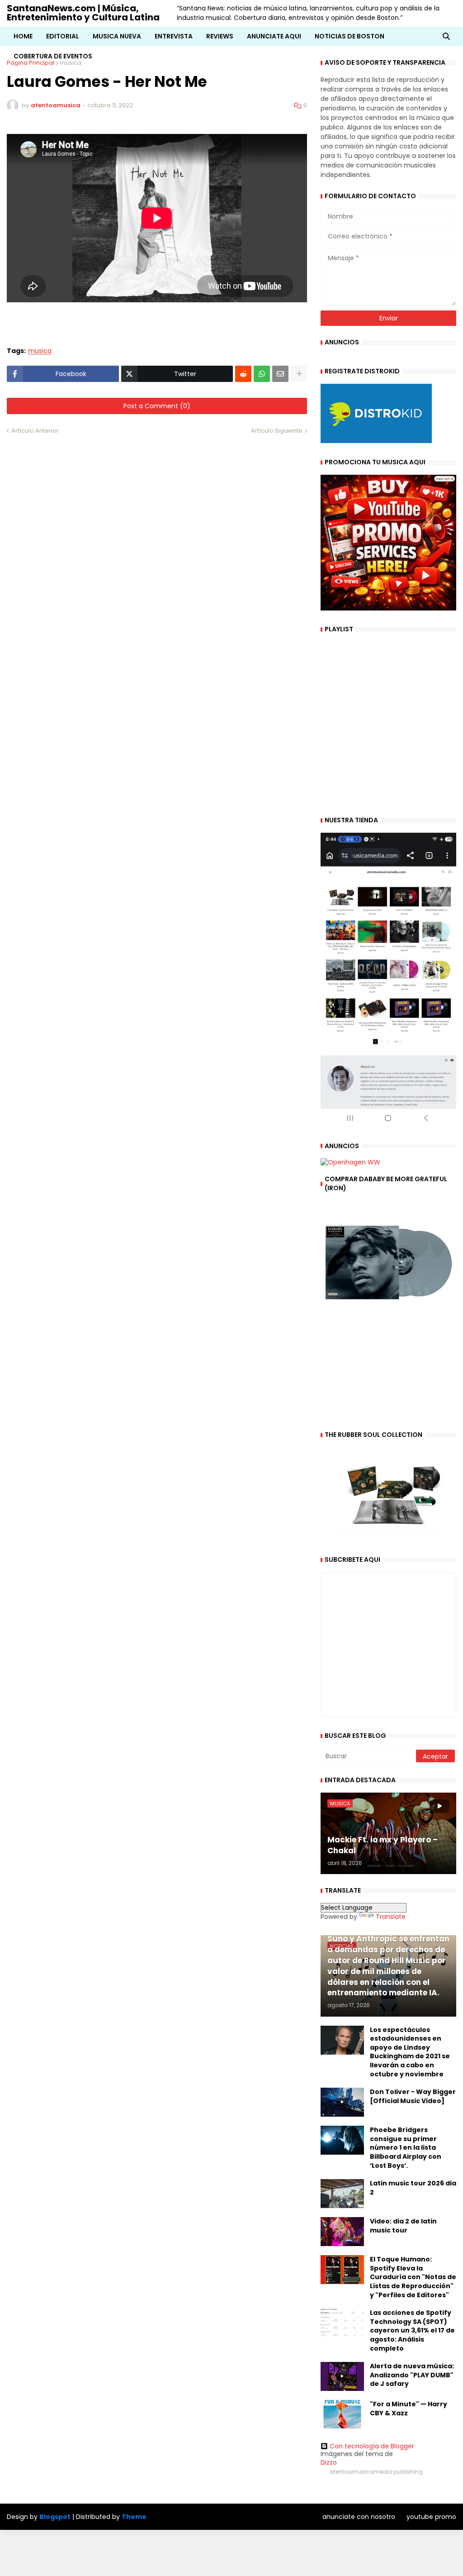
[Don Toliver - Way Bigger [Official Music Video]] (342, 2102)
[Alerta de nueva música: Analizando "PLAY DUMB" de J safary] (342, 2376)
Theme (134, 2517)
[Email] (280, 374)
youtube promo (431, 2517)
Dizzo (329, 2462)
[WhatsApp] (262, 374)
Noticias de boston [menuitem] (350, 36)
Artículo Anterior (35, 431)
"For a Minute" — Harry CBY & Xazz (409, 2409)
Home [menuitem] (23, 36)
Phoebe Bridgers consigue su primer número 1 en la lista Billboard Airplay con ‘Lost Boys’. (406, 2148)
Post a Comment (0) (157, 406)
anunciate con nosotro (359, 2517)
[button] (446, 36)
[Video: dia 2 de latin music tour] (342, 2232)
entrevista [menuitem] (174, 36)
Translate (391, 1917)
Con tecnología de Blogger (372, 2446)
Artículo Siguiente (277, 431)
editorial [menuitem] (63, 36)
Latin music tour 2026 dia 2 (413, 2188)
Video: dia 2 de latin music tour (403, 2226)
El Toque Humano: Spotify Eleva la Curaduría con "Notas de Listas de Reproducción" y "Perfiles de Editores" (413, 2277)
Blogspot (55, 2517)
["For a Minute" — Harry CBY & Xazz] (342, 2414)
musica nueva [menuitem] (117, 36)
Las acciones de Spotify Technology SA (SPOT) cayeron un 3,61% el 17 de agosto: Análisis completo (412, 2330)
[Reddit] (243, 374)
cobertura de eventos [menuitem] (53, 56)
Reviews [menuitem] (220, 36)
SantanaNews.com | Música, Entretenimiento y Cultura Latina (83, 13)
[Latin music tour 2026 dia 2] (342, 2194)
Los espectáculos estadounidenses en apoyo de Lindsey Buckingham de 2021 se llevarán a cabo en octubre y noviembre (410, 2052)
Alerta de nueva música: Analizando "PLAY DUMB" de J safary (412, 2375)
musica (40, 351)
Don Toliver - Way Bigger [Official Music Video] (413, 2097)
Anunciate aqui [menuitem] (274, 36)
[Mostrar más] (299, 374)
